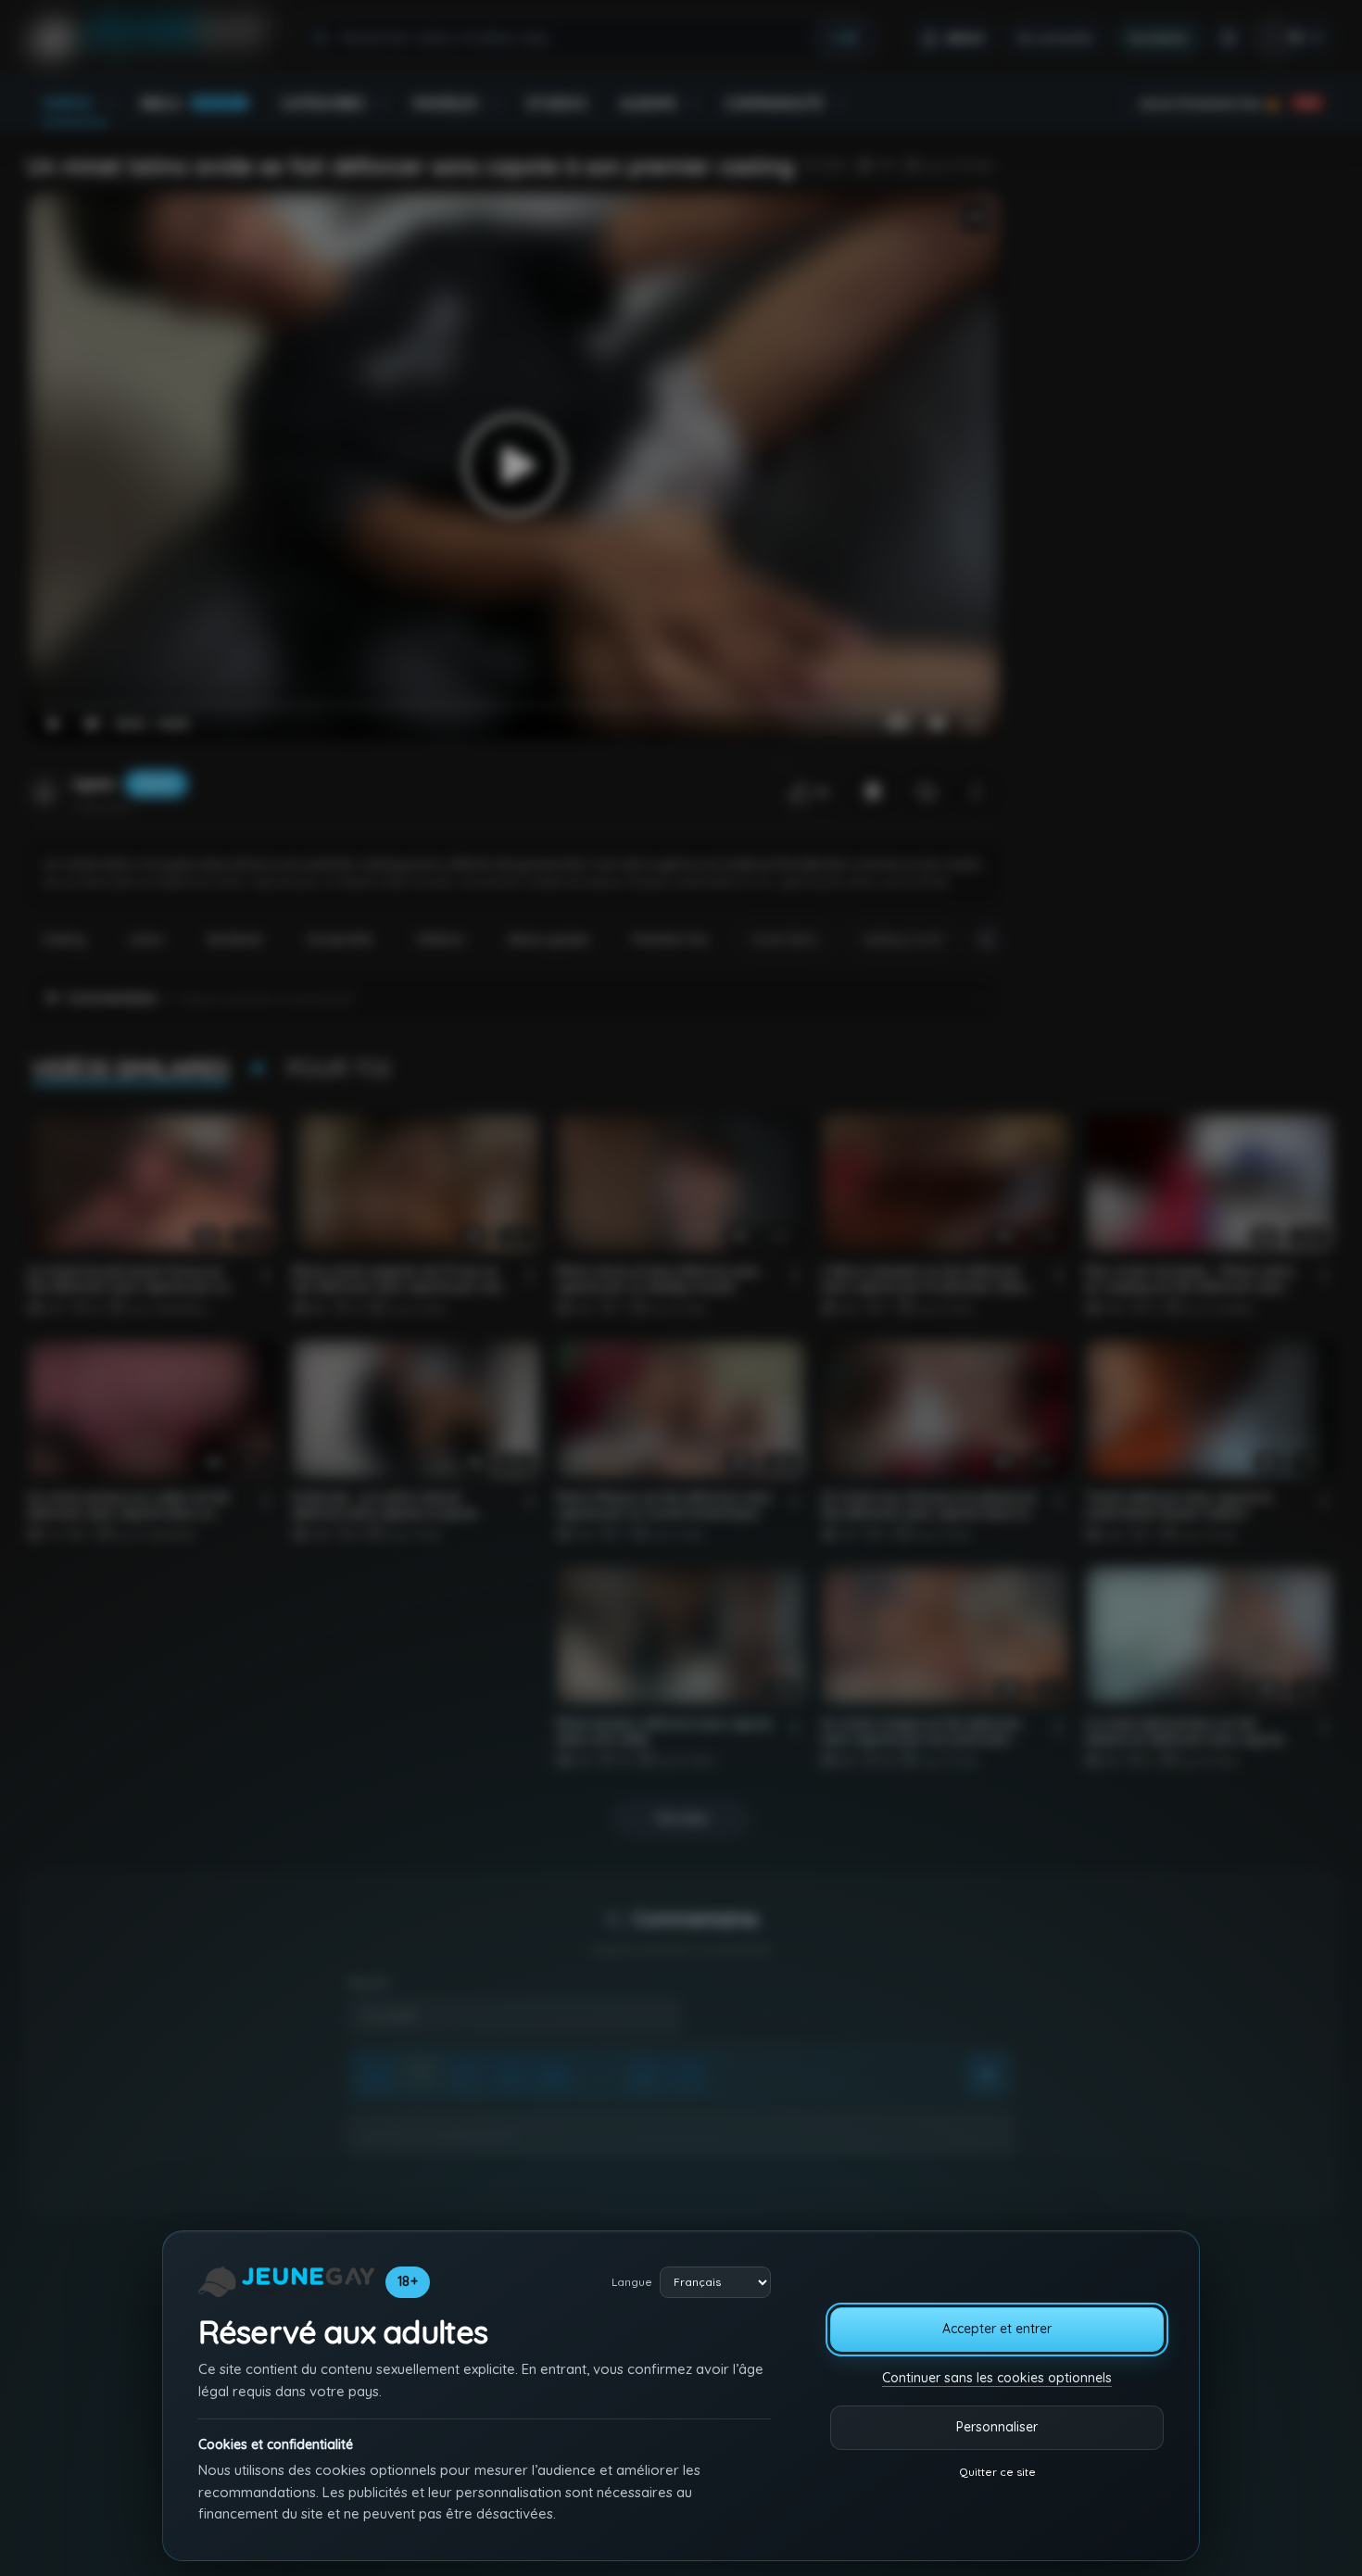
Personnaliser (997, 2427)
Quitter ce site (997, 2472)
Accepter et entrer (997, 2329)
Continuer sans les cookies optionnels (997, 2378)
